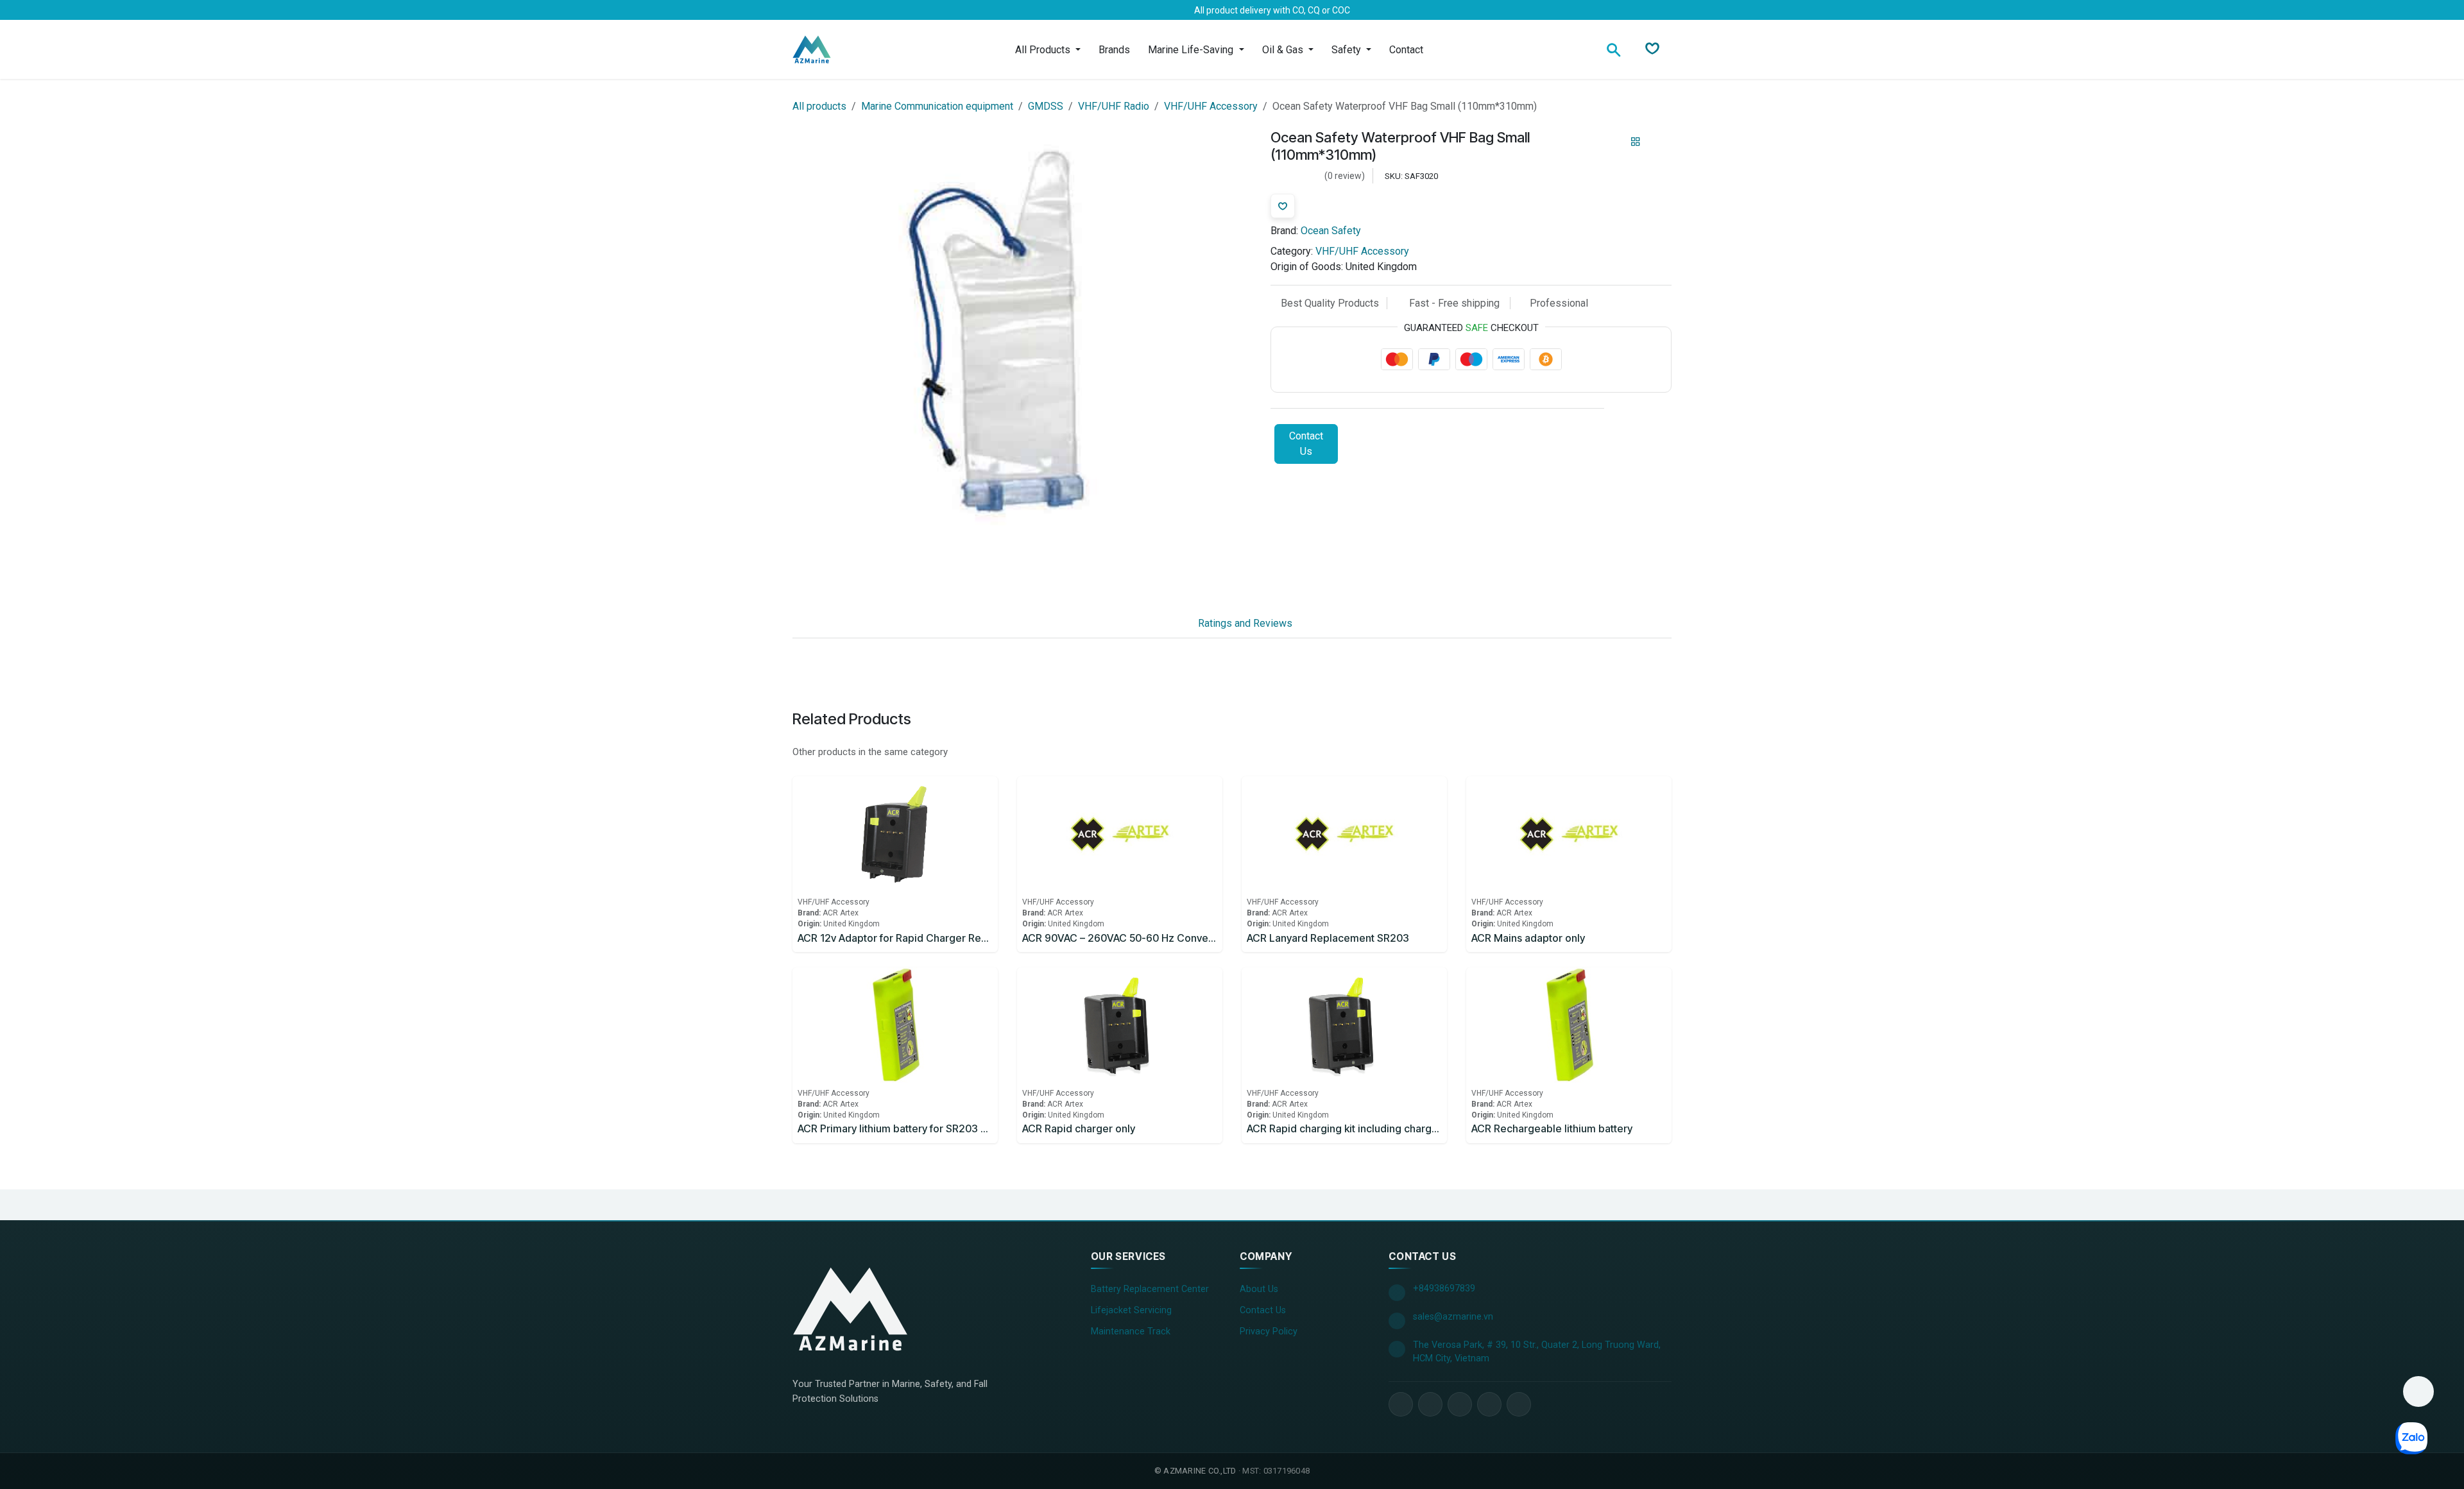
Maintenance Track (1131, 1332)
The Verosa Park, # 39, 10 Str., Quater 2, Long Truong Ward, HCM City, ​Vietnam (1537, 1352)
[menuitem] (1048, 50)
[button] (2418, 1391)
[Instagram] (863, 10)
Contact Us (1306, 444)
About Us (1259, 1289)
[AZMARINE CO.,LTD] (850, 1309)
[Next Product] (1658, 141)
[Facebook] (801, 10)
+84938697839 (1444, 1289)
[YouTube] (1460, 1404)
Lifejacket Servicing (1131, 1310)
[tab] (1162, 624)
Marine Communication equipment (937, 106)
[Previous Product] (1613, 141)
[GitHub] (1519, 1404)
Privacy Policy (1269, 1332)
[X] (822, 10)
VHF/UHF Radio (1114, 106)
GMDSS (1046, 106)
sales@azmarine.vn (1453, 1317)
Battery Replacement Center (1150, 1289)
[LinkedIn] (843, 10)
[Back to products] (1636, 142)
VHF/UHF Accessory (1211, 106)
